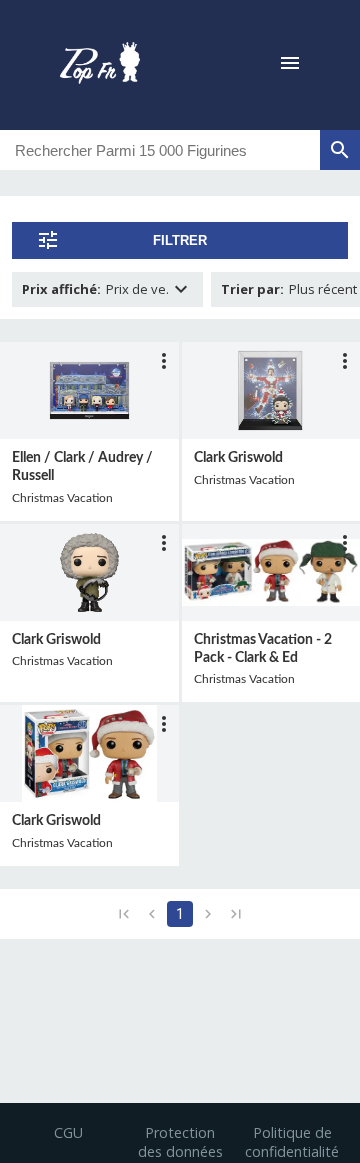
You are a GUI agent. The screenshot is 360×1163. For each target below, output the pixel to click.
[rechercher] (340, 150)
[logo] (100, 65)
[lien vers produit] (89, 390)
